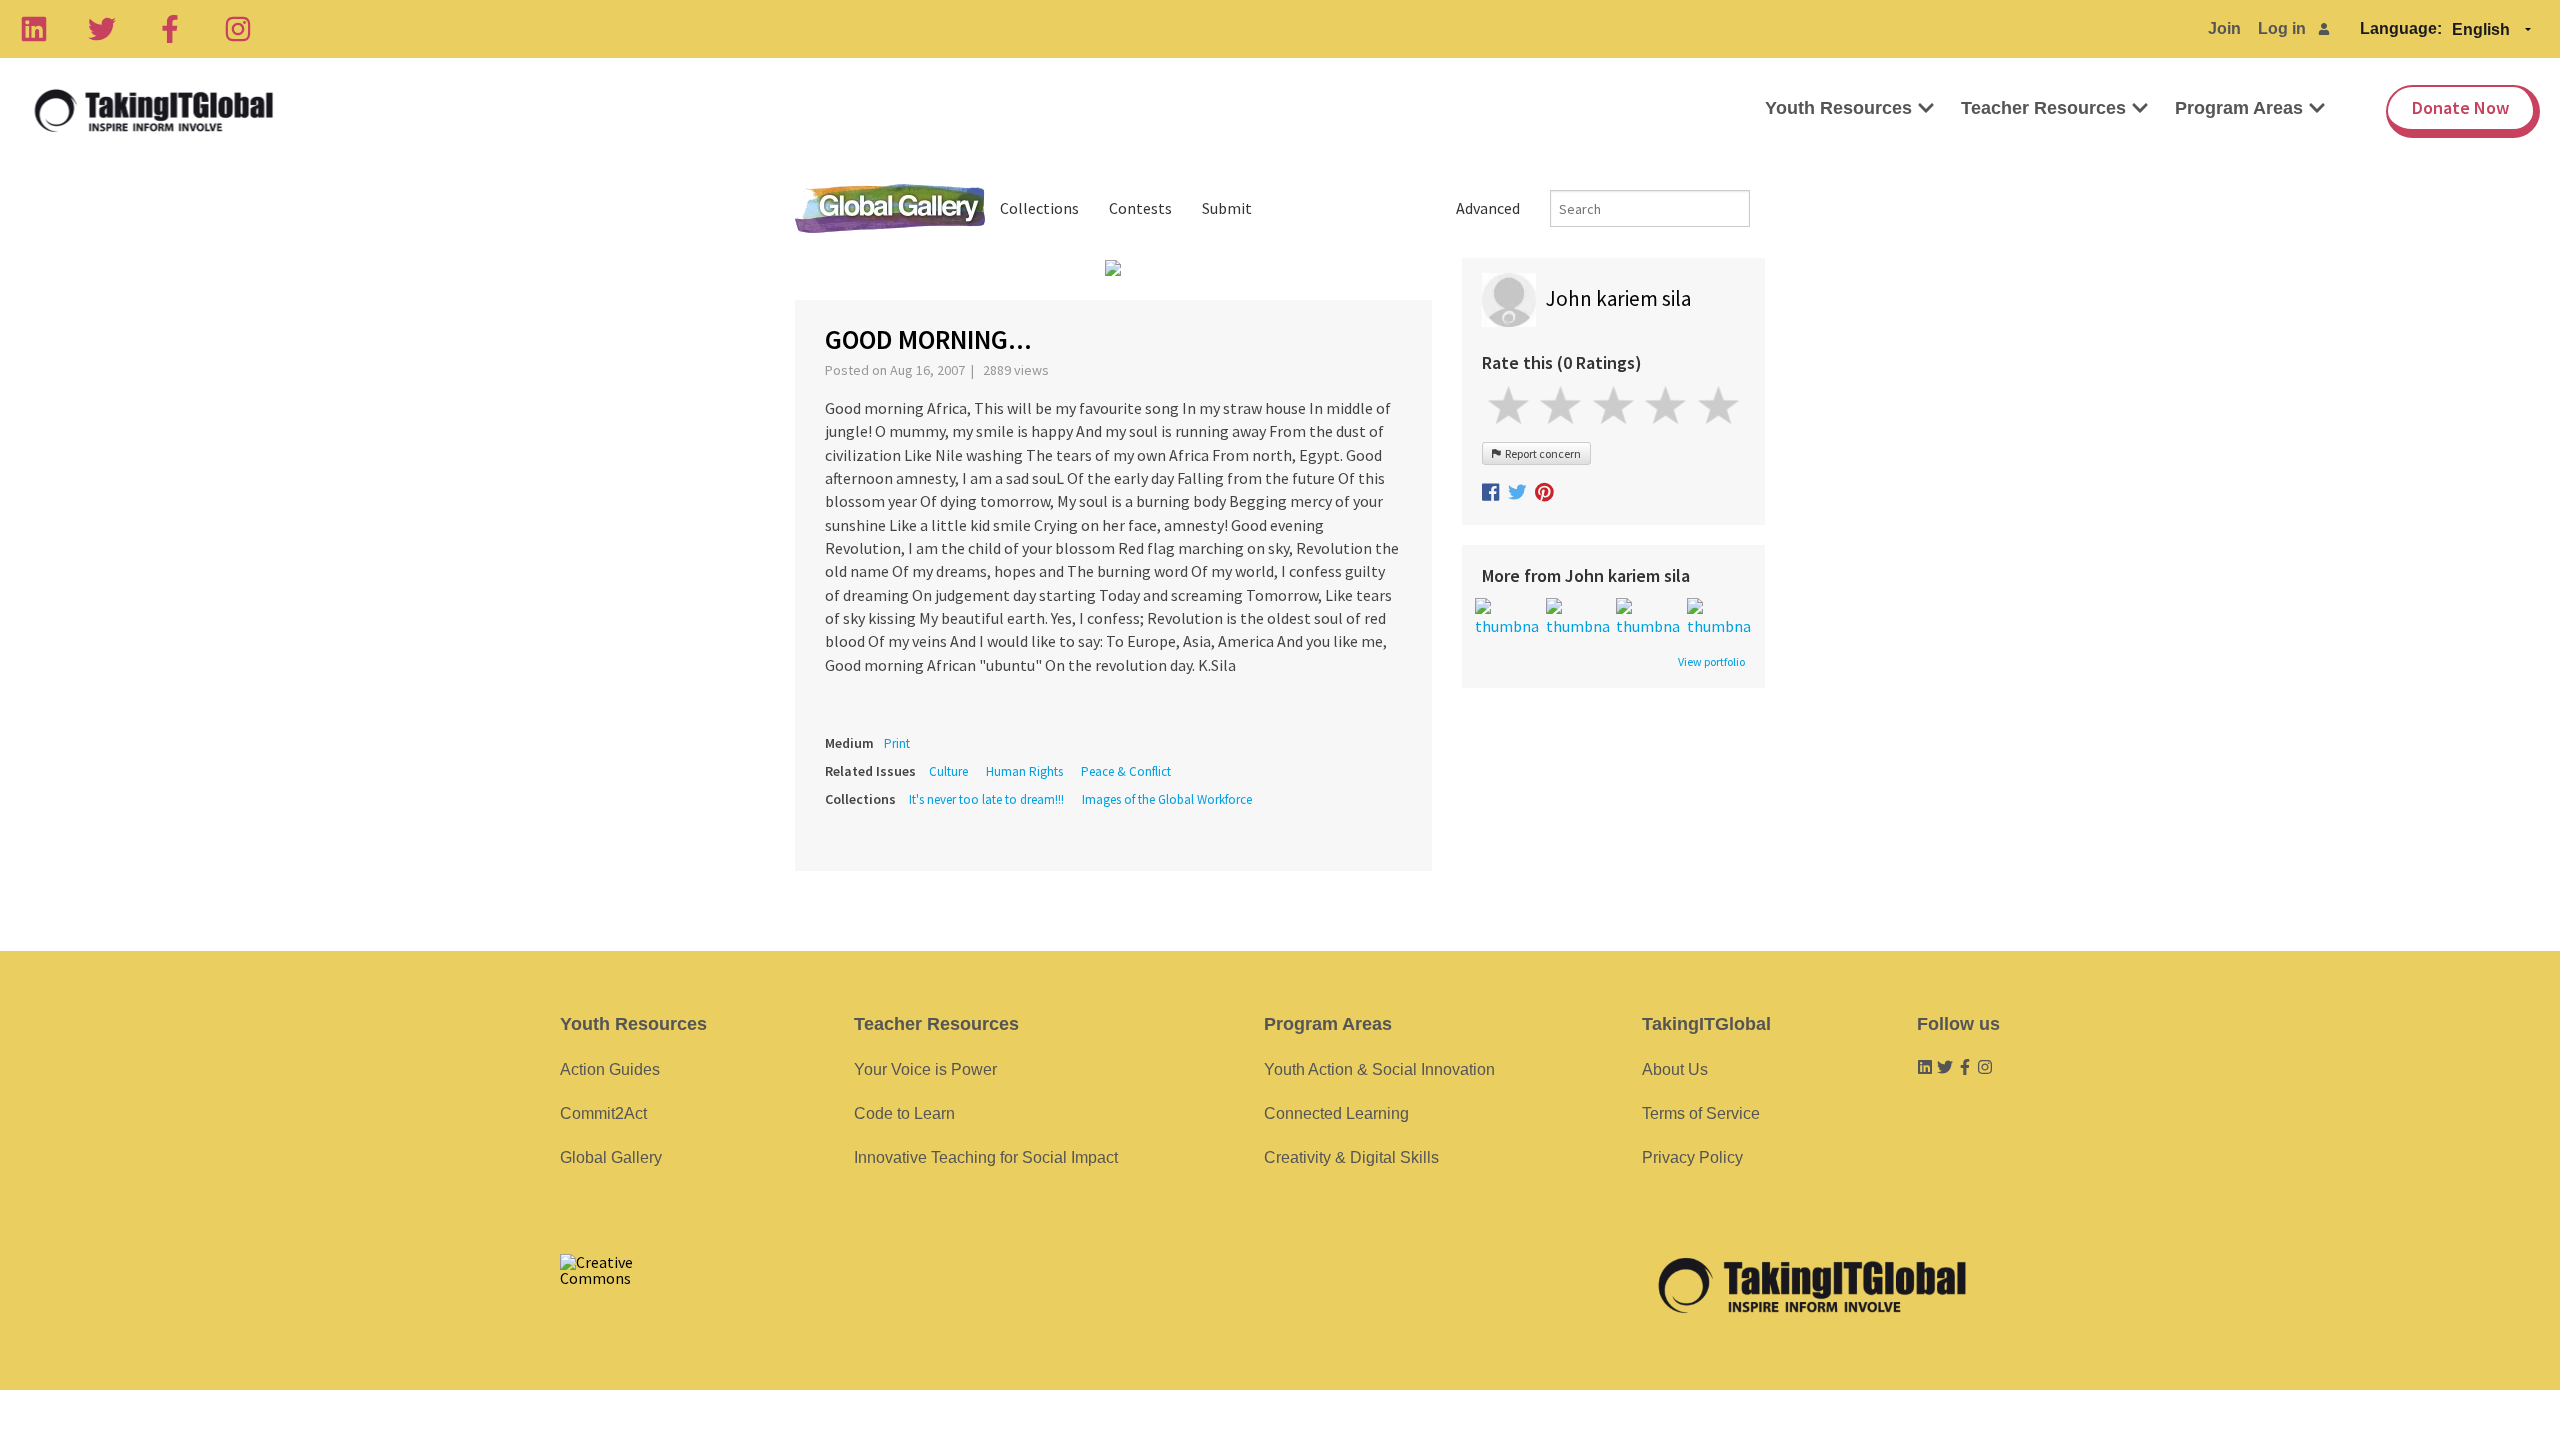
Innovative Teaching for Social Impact (986, 1157)
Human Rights (1024, 771)
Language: (2401, 28)
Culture (948, 771)
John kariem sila (1618, 298)
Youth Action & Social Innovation (1379, 1069)
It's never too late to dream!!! (986, 799)
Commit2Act (603, 1113)
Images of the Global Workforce (1167, 799)
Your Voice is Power (925, 1069)
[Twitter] (102, 29)
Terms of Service (1701, 1113)
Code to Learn (904, 1113)
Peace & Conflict (1126, 771)
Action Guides (610, 1069)
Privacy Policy (1692, 1157)
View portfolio (1711, 662)
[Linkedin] (34, 29)
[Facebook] (170, 29)
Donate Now (2460, 107)
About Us (1675, 1069)
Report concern (1541, 453)
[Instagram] (238, 29)
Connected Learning (1336, 1113)
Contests (1140, 208)
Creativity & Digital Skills (1351, 1157)
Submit (1227, 208)
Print (897, 743)
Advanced (1488, 208)
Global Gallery (890, 208)
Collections (1039, 208)
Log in (2282, 28)
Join (2224, 28)
